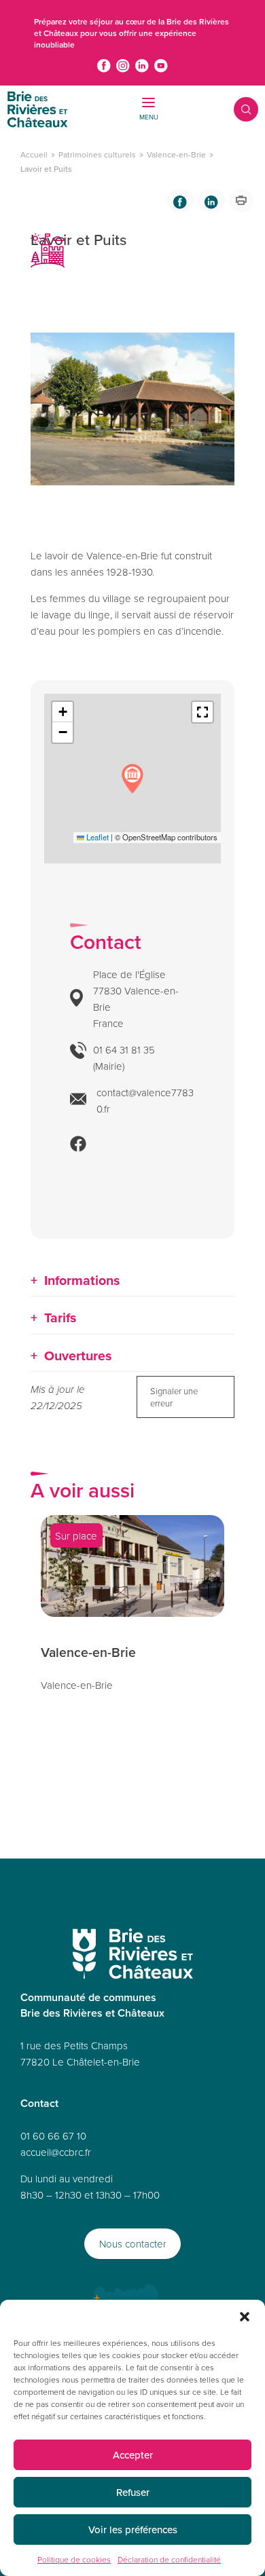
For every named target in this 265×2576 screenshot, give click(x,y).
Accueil (34, 154)
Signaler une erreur (174, 1397)
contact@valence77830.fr (145, 1101)
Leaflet (96, 837)
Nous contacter (133, 2244)
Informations (82, 1280)
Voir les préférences (133, 2530)
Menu (149, 117)
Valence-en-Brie (176, 154)
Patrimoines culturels (97, 154)
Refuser (133, 2492)
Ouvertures (78, 1356)
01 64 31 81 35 (124, 1050)
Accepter (133, 2455)
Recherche (236, 109)
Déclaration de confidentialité (169, 2559)
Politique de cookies (74, 2559)
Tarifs (60, 1318)
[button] (245, 2317)
